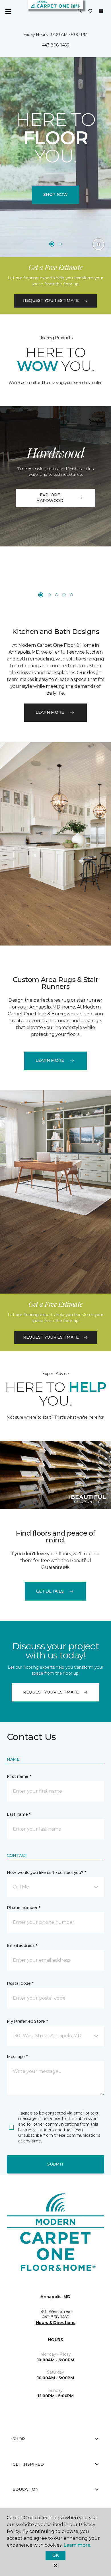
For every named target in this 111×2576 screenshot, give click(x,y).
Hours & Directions (56, 2323)
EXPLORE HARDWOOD (50, 498)
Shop (19, 2439)
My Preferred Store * (27, 2021)
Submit (55, 2164)
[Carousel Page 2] (60, 244)
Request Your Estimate (51, 300)
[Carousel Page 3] (57, 595)
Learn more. (77, 2545)
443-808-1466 (55, 45)
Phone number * (23, 1908)
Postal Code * (20, 1983)
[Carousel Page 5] (71, 595)
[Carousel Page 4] (64, 595)
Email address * (22, 1945)
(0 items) (101, 11)
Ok (55, 2555)
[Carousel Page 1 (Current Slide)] (52, 244)
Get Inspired (28, 2464)
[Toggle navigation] (8, 11)
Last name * (19, 1814)
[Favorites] (90, 11)
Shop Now (55, 194)
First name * (19, 1776)
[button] (80, 11)
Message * (17, 2057)
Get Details (50, 1591)
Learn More (50, 712)
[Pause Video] (98, 244)
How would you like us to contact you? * (46, 1872)
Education (26, 2489)
